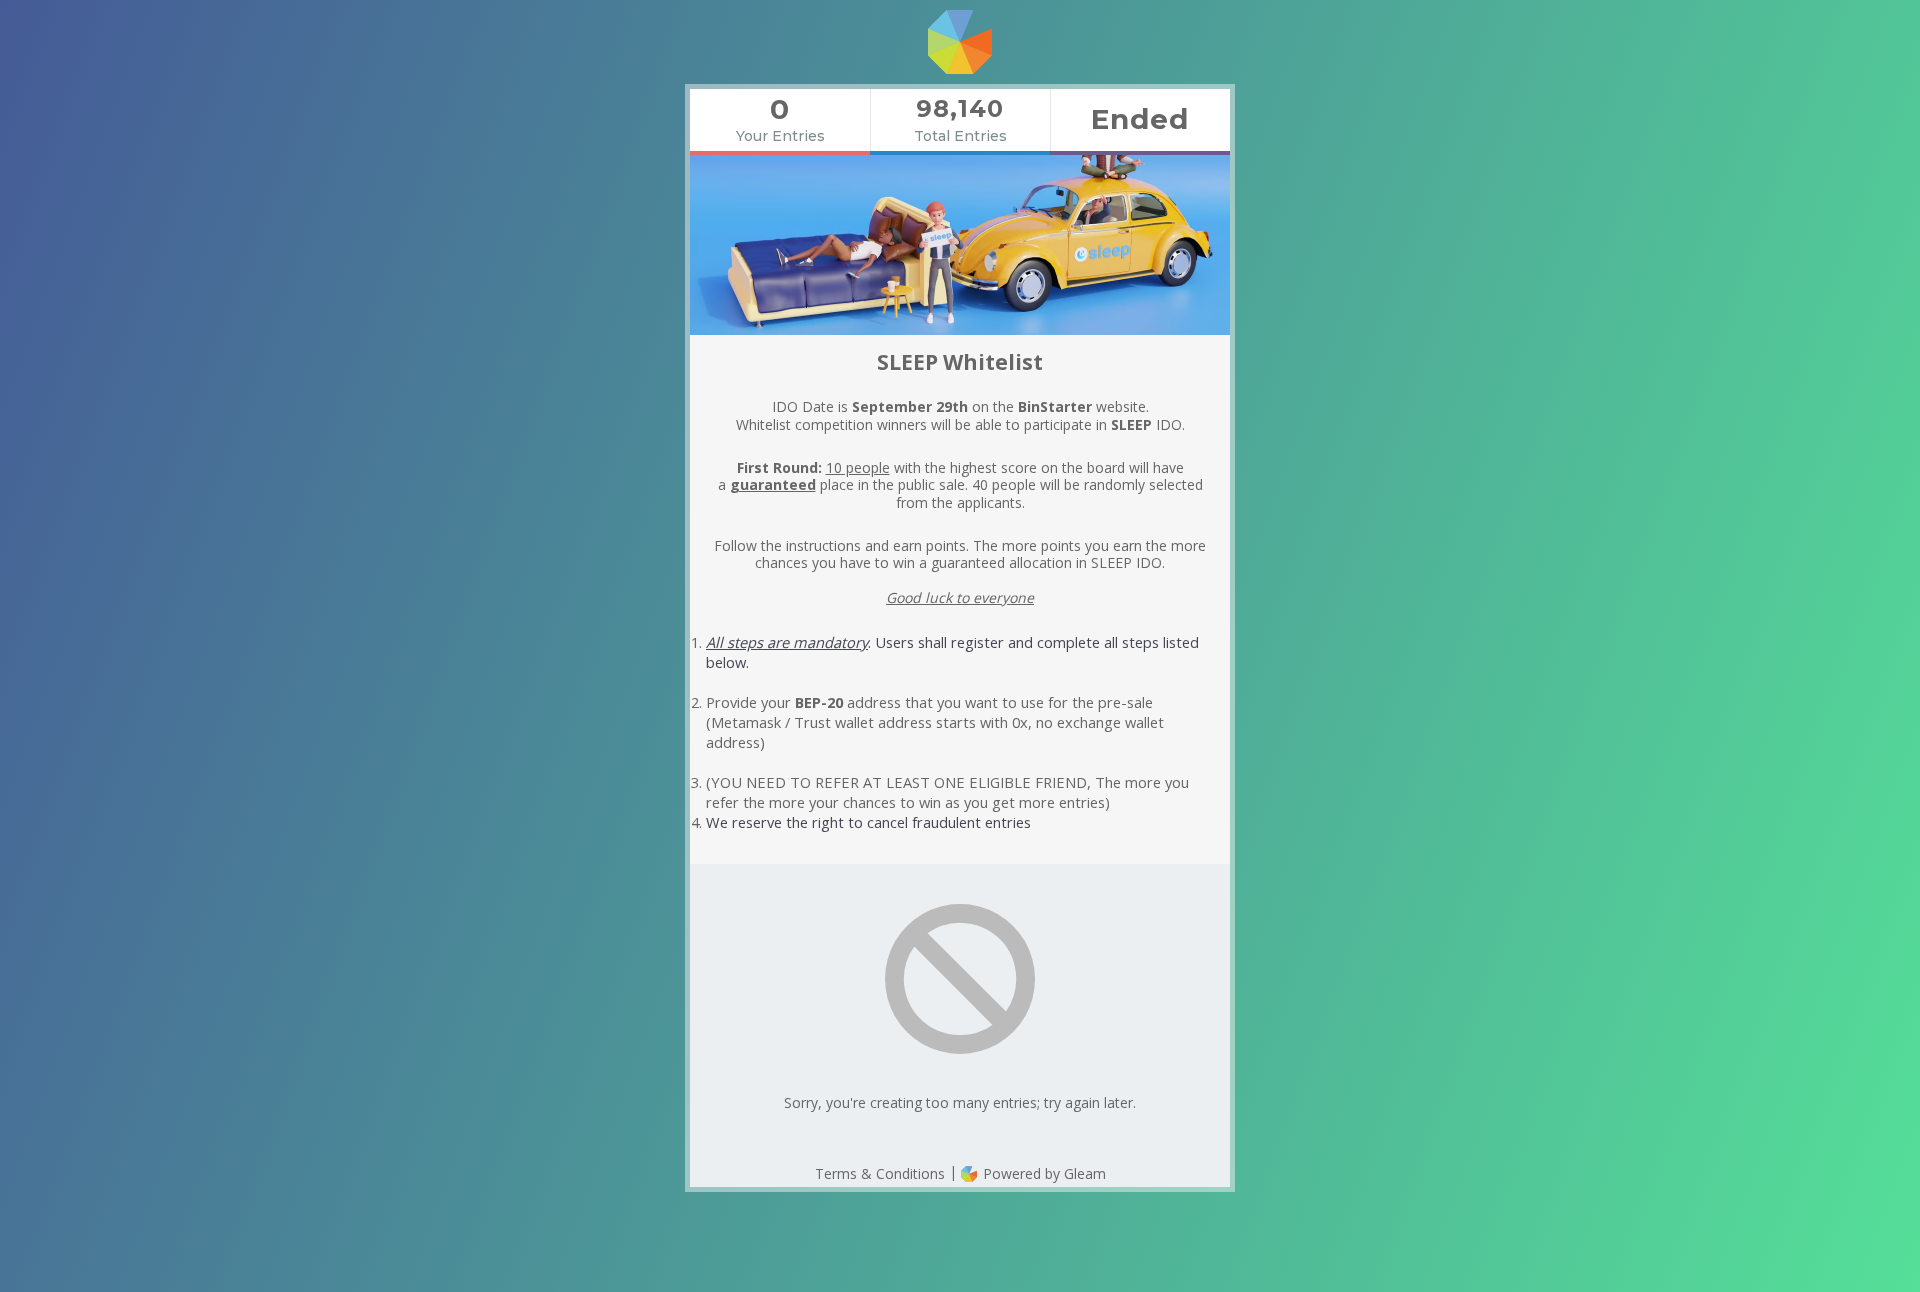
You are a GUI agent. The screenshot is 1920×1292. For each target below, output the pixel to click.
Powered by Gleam (1042, 1173)
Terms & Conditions (880, 1173)
